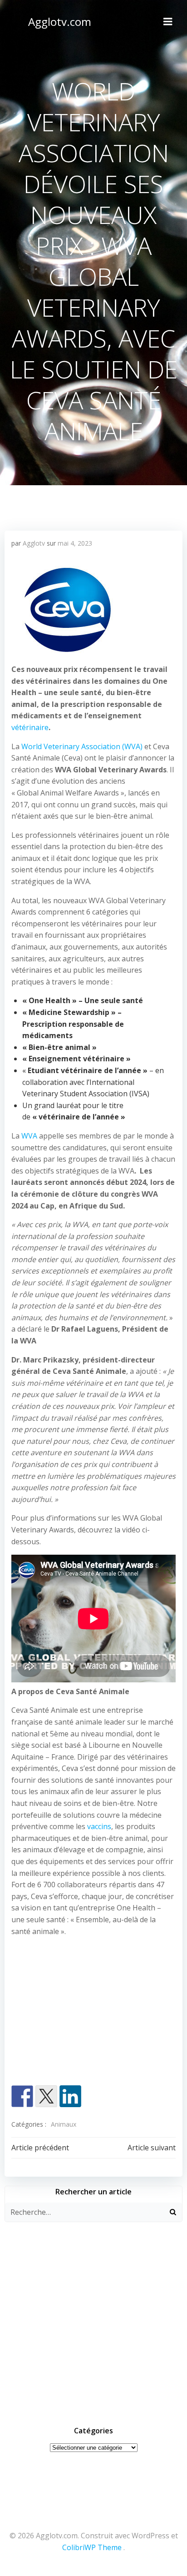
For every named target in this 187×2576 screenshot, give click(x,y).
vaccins (99, 1826)
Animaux (64, 2124)
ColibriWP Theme (92, 2547)
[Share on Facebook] (22, 2096)
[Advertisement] (93, 2013)
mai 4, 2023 (75, 543)
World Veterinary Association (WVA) (82, 746)
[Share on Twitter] (46, 2096)
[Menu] (168, 22)
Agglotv (34, 543)
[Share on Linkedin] (70, 2096)
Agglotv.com (60, 22)
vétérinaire (30, 727)
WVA (29, 1136)
